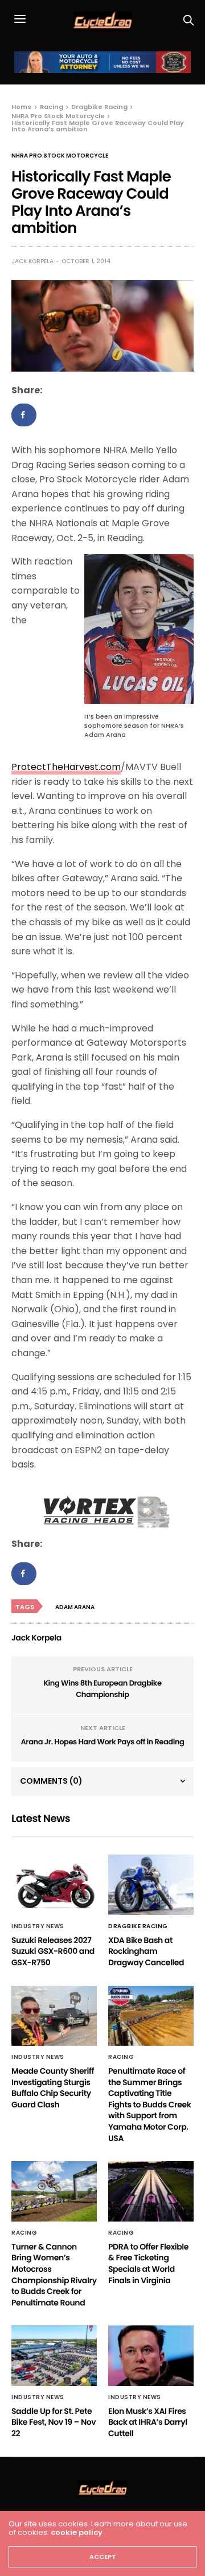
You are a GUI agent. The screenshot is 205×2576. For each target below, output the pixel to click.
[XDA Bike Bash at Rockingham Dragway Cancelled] (151, 1884)
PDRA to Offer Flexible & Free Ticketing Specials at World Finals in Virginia (148, 2263)
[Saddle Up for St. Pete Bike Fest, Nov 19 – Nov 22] (54, 2355)
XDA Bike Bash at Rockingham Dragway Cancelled (146, 1951)
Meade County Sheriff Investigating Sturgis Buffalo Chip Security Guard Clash (53, 2088)
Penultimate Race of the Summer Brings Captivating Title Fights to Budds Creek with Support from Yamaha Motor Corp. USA (149, 2105)
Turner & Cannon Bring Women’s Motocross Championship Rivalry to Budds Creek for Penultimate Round (54, 2275)
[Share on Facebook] (24, 415)
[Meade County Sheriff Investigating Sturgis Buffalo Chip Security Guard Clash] (54, 2016)
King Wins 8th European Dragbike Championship (102, 1689)
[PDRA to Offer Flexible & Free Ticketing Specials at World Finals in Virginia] (151, 2191)
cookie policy (77, 2532)
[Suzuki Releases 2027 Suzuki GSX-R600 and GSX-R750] (54, 1884)
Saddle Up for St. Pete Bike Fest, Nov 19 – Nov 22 (54, 2422)
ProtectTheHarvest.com (66, 767)
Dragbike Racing (138, 1926)
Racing (121, 2057)
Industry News (38, 1926)
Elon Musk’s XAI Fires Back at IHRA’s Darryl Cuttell (148, 2422)
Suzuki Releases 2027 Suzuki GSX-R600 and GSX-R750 (53, 1951)
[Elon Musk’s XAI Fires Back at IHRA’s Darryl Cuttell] (151, 2355)
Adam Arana (75, 1607)
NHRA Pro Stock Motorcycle (60, 156)
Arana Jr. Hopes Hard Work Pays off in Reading (102, 1742)
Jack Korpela (32, 261)
